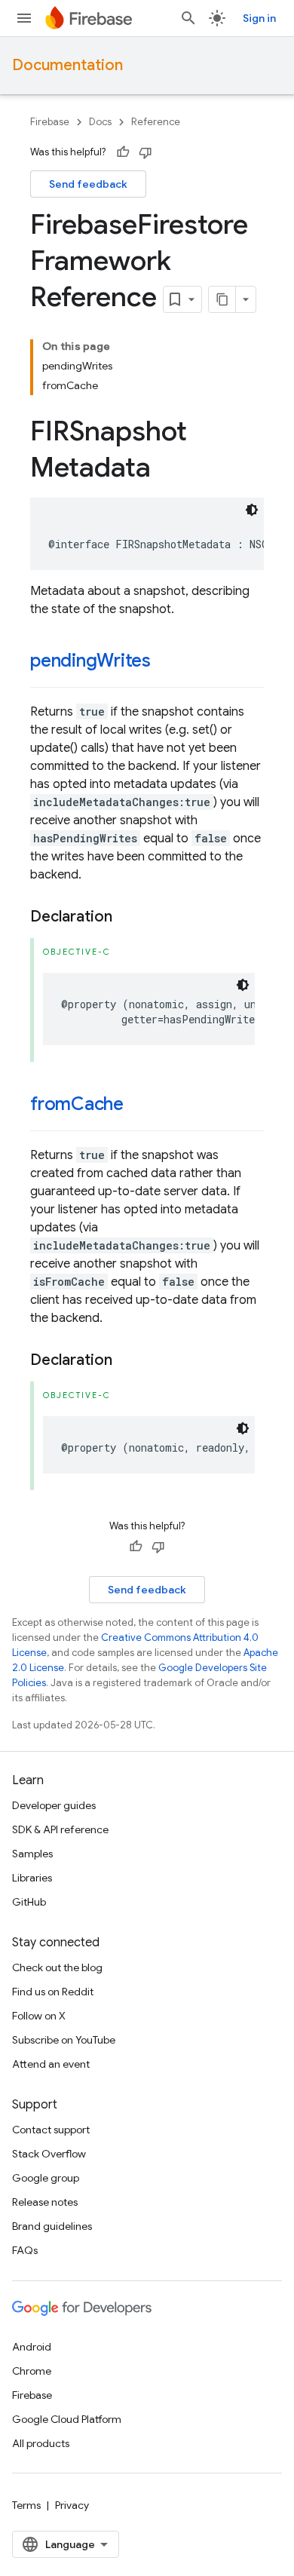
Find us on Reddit (53, 1992)
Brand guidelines (52, 2226)
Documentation (67, 65)
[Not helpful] (145, 152)
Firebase (50, 122)
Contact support (51, 2130)
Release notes (45, 2202)
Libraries (32, 1878)
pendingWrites (90, 661)
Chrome (32, 2371)
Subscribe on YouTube (64, 2040)
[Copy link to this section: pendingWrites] (166, 662)
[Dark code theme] (252, 510)
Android (32, 2347)
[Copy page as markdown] (222, 299)
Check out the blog (57, 1967)
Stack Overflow (49, 2154)
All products (41, 2443)
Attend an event (51, 2064)
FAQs (25, 2250)
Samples (32, 1854)
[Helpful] (123, 152)
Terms (26, 2505)
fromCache (77, 1104)
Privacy (72, 2505)
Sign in (259, 18)
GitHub (29, 1902)
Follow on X (39, 2016)
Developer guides (54, 1805)
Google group (46, 2178)
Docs (100, 122)
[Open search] (188, 18)
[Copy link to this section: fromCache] (139, 1106)
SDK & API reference (60, 1829)
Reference (156, 122)
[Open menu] (24, 18)
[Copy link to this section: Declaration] (127, 917)
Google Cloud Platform (67, 2419)
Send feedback (88, 184)
